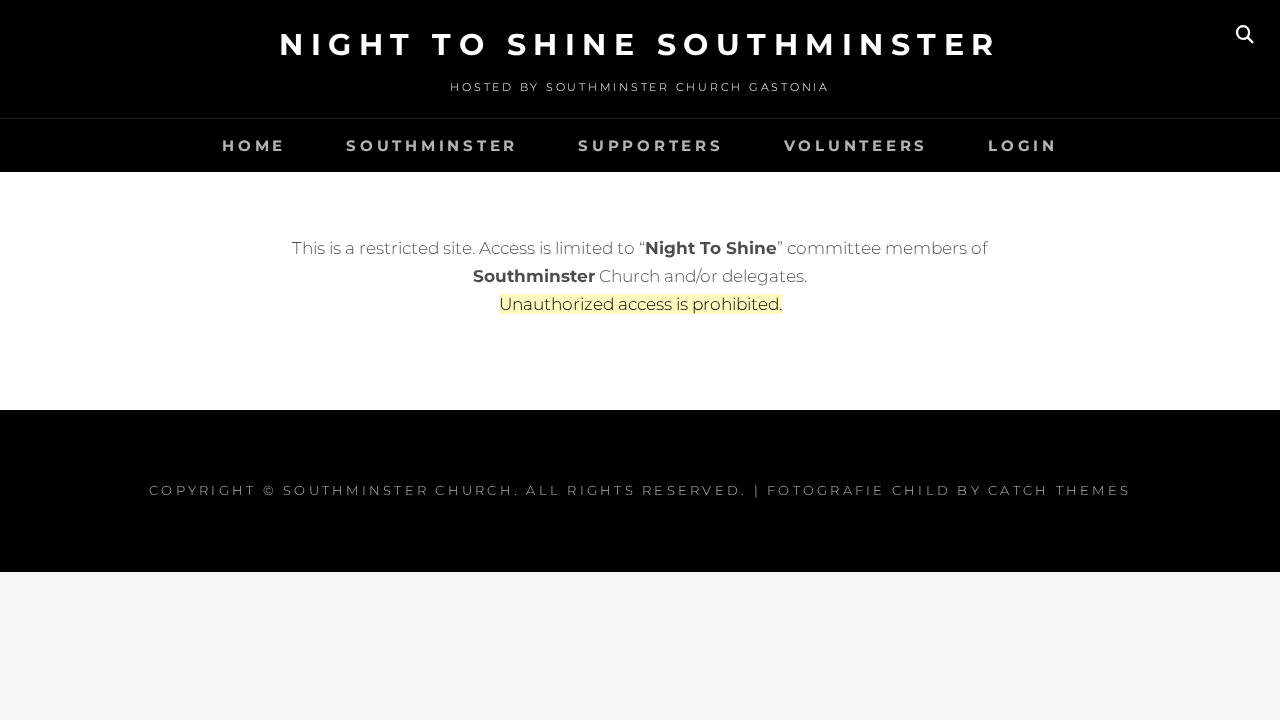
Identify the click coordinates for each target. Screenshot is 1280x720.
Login (1023, 145)
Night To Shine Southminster (640, 44)
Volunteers (856, 145)
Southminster (432, 145)
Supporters (651, 145)
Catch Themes (1059, 490)
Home (254, 145)
